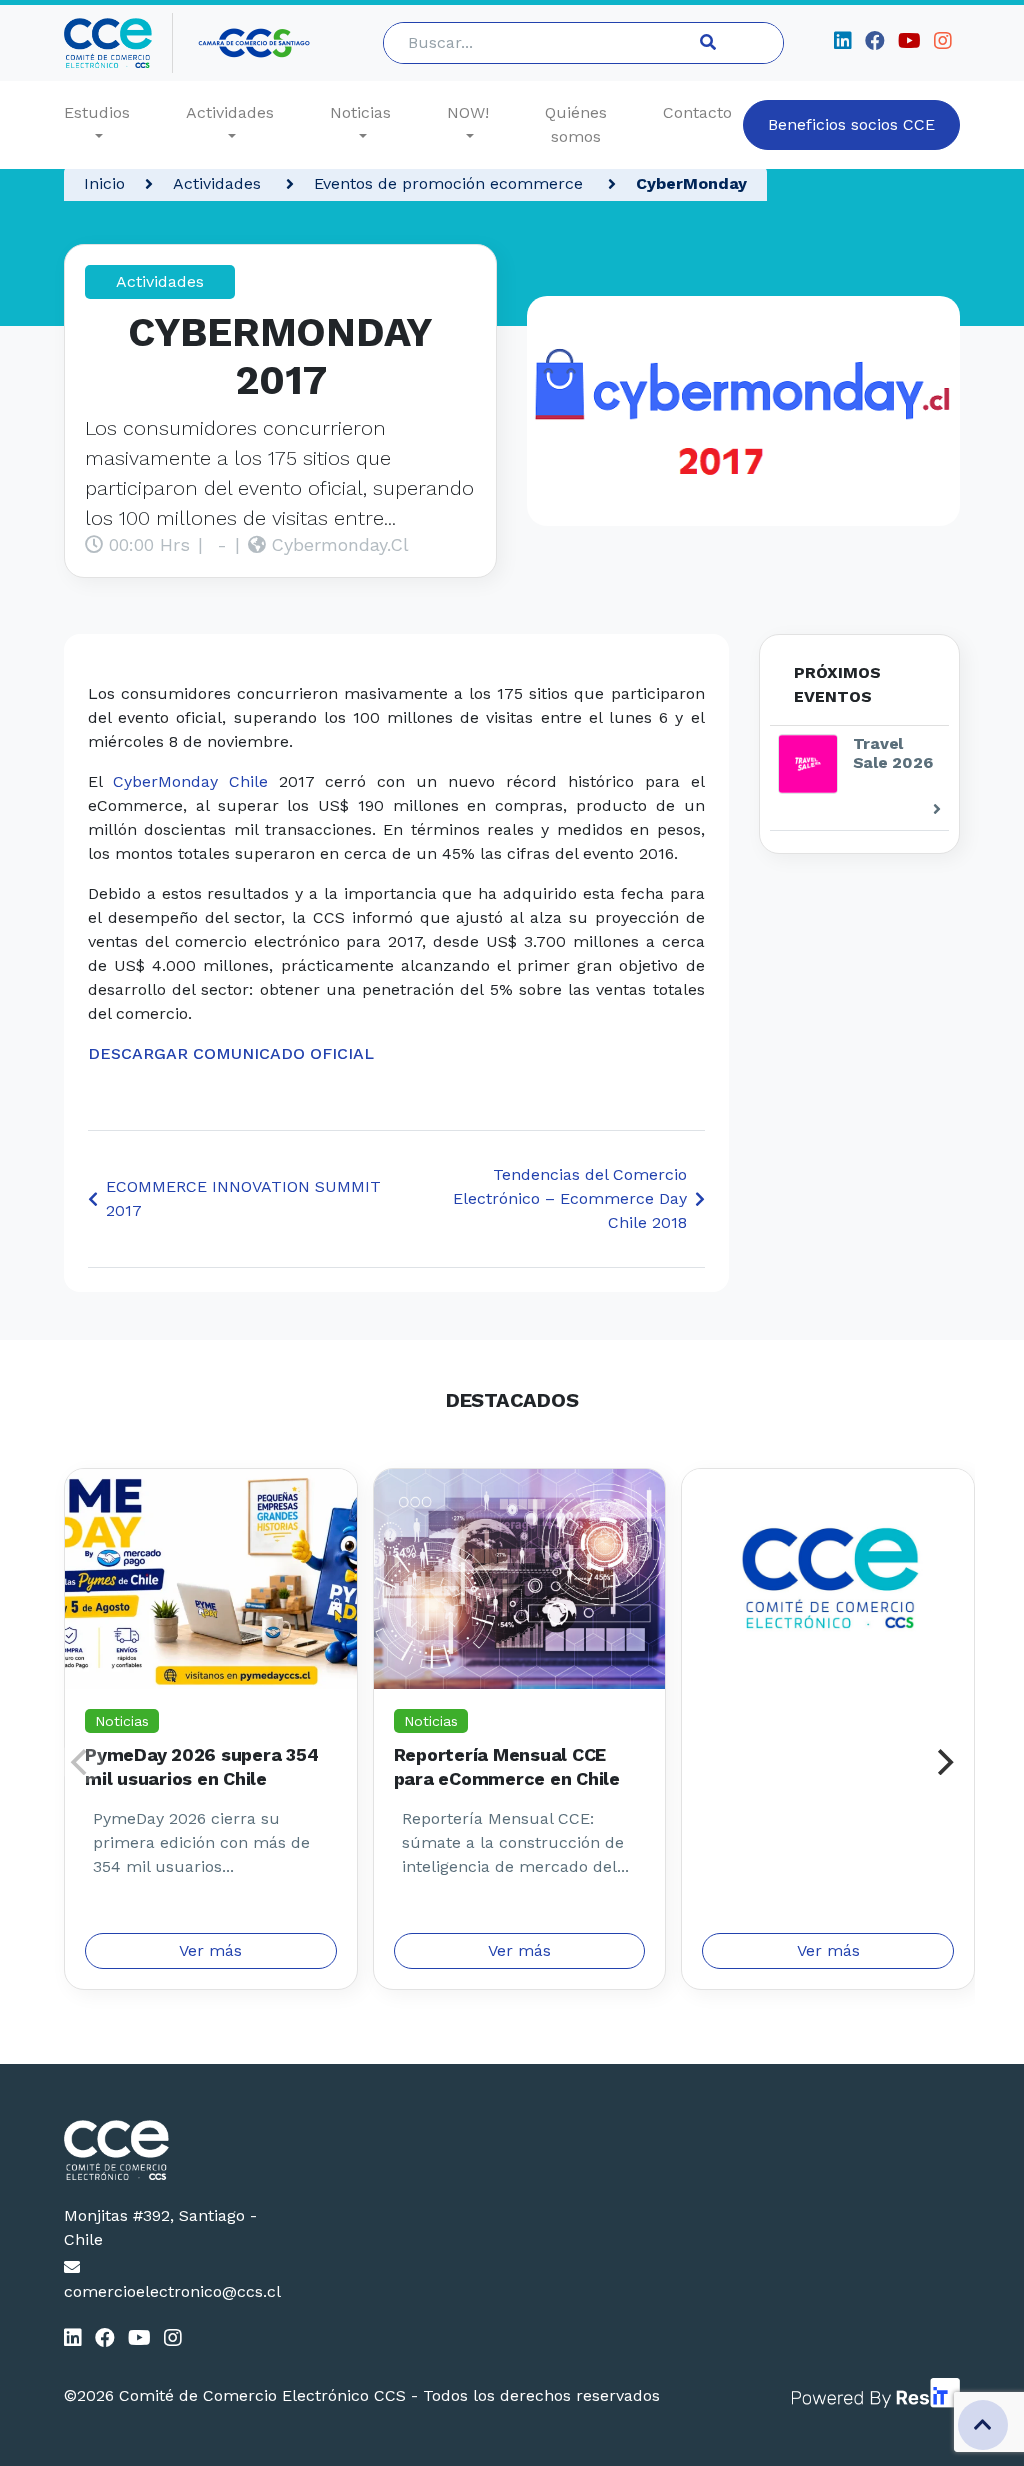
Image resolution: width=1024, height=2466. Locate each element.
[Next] (943, 1762)
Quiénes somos (576, 124)
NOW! (468, 112)
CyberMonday (691, 183)
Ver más (210, 1950)
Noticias (360, 112)
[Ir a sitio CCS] (255, 43)
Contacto (697, 112)
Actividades (230, 112)
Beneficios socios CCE (851, 124)
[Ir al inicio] (118, 43)
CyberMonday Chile (190, 781)
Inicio (104, 183)
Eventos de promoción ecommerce (451, 183)
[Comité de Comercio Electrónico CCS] (165, 2150)
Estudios (97, 112)
